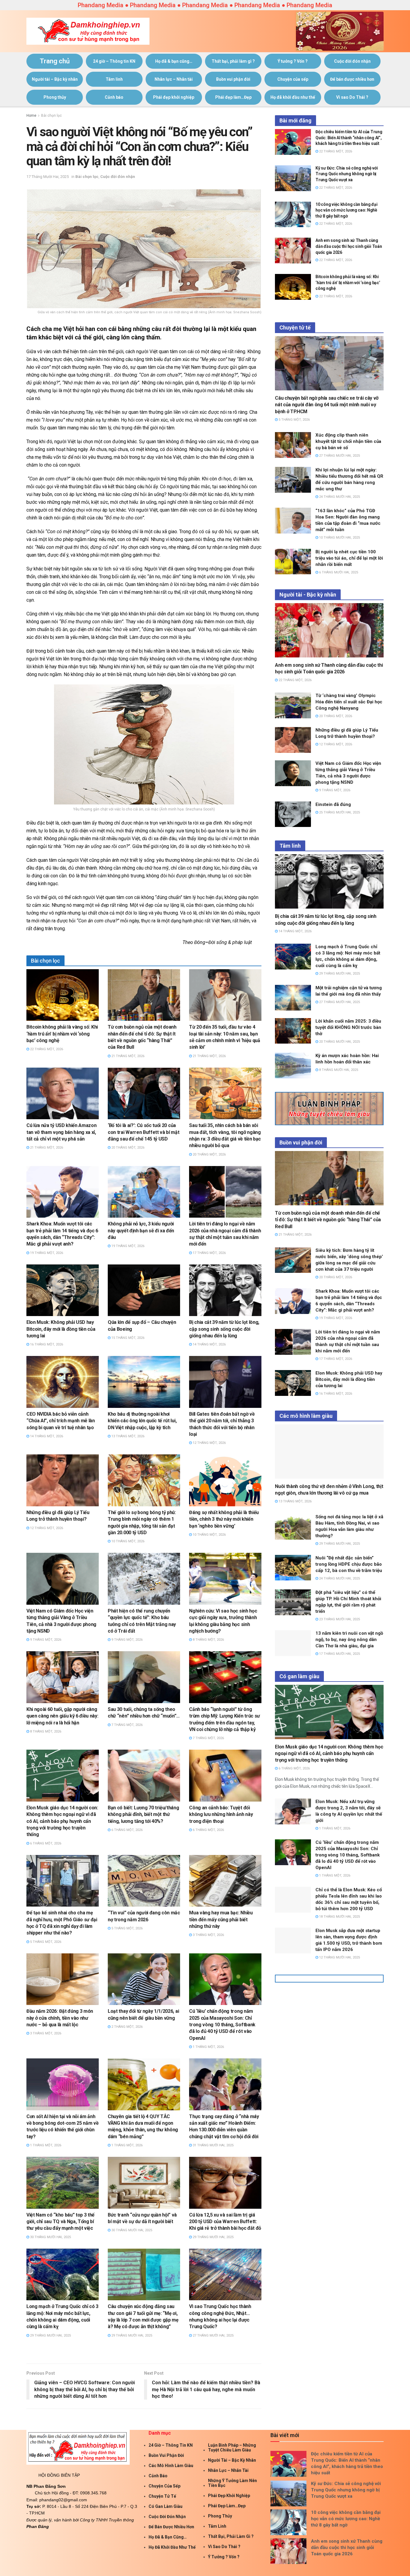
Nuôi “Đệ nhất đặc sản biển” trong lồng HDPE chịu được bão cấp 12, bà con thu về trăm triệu (349, 1564)
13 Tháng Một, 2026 (127, 1436)
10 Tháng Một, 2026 (127, 1541)
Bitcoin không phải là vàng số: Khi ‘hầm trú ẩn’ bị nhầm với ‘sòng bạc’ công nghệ (62, 1034)
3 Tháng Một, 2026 (208, 1935)
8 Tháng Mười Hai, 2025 (338, 1070)
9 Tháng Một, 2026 (45, 1640)
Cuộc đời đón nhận (352, 61)
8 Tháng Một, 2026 (208, 1640)
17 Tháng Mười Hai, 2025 (48, 177)
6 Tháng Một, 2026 (45, 1843)
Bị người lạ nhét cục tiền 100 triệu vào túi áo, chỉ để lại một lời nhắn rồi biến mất (349, 558)
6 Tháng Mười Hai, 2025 (338, 572)
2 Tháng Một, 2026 (127, 2027)
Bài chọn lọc (51, 116)
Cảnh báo (114, 97)
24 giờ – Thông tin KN (114, 61)
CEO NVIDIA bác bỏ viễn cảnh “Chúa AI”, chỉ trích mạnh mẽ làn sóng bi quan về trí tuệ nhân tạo (61, 1421)
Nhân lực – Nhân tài (174, 79)
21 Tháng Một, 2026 (127, 1056)
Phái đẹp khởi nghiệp (174, 97)
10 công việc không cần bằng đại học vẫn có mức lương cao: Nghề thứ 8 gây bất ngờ (346, 210)
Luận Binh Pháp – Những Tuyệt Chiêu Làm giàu (232, 2448)
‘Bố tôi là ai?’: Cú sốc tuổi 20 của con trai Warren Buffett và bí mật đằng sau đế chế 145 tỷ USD (143, 1132)
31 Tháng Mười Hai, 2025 (213, 2145)
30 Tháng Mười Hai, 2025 (50, 2237)
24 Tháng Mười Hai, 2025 (339, 497)
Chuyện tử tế (162, 2496)
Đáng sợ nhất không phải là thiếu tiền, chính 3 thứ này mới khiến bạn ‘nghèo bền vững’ (224, 1519)
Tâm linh (114, 79)
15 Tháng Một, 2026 (127, 1338)
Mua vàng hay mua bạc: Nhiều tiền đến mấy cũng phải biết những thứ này (221, 1919)
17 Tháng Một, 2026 (209, 1253)
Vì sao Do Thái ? (352, 97)
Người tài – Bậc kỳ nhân (55, 79)
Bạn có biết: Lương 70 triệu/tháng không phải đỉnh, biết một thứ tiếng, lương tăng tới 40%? (143, 1814)
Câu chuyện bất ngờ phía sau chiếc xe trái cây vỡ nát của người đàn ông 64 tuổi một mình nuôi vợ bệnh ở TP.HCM (327, 405)
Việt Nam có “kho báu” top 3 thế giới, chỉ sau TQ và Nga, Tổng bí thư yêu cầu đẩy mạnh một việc (60, 2222)
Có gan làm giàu (166, 2506)
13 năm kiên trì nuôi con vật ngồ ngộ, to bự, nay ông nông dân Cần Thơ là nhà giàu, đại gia (349, 1640)
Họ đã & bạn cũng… (174, 61)
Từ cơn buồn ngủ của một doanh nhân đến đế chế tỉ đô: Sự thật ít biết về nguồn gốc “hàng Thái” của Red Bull (328, 1220)
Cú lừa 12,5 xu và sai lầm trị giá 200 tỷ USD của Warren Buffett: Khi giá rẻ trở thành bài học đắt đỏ (225, 2222)
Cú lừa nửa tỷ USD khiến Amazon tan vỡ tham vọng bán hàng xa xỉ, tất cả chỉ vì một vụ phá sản (61, 1132)
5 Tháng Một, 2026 (45, 1942)
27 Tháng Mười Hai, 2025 (213, 2336)
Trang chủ (55, 61)
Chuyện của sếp (293, 79)
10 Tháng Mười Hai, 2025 (339, 538)
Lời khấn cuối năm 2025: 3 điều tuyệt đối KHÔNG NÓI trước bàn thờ (348, 1027)
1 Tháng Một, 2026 (208, 2047)
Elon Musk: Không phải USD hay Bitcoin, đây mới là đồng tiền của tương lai (61, 1329)
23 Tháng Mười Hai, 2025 (339, 1619)
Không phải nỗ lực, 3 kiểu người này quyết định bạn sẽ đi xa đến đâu (141, 1231)
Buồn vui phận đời (233, 79)
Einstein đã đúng (333, 804)
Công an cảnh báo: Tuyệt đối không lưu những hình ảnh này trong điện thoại (221, 1814)
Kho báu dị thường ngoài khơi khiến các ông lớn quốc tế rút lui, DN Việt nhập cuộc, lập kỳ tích (142, 1421)
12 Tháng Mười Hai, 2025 (339, 1957)
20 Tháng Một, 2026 (127, 1148)
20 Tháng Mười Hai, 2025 (339, 1042)
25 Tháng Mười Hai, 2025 (339, 812)
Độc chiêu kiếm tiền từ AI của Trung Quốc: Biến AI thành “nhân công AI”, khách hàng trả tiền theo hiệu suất (349, 138)
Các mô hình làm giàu (171, 2466)
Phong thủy (55, 97)
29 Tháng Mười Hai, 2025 (213, 2237)
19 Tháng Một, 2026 (46, 1253)
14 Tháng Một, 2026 (209, 1344)
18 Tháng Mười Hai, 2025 (339, 1917)
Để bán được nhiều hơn (352, 79)
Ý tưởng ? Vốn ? (293, 61)
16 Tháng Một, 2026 (46, 1344)
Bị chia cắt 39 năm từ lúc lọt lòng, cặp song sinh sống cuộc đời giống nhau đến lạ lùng (224, 1329)
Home (31, 116)
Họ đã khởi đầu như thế (293, 97)
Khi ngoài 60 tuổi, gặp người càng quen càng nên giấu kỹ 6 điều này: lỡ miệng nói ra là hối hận (62, 1716)
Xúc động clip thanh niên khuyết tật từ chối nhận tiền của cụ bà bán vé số (348, 441)
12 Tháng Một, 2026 (209, 1443)
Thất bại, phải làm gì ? (233, 61)
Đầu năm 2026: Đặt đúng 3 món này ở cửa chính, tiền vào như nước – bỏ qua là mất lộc (60, 2018)
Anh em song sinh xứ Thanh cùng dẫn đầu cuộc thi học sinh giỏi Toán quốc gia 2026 (349, 246)
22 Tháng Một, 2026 (46, 1049)
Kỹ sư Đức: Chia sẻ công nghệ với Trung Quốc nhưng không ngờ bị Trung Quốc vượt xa (347, 174)
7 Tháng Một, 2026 (127, 1725)
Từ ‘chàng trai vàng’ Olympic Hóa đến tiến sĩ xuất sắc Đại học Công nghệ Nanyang (349, 702)
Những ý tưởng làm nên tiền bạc (232, 2483)
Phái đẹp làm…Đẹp (233, 97)
